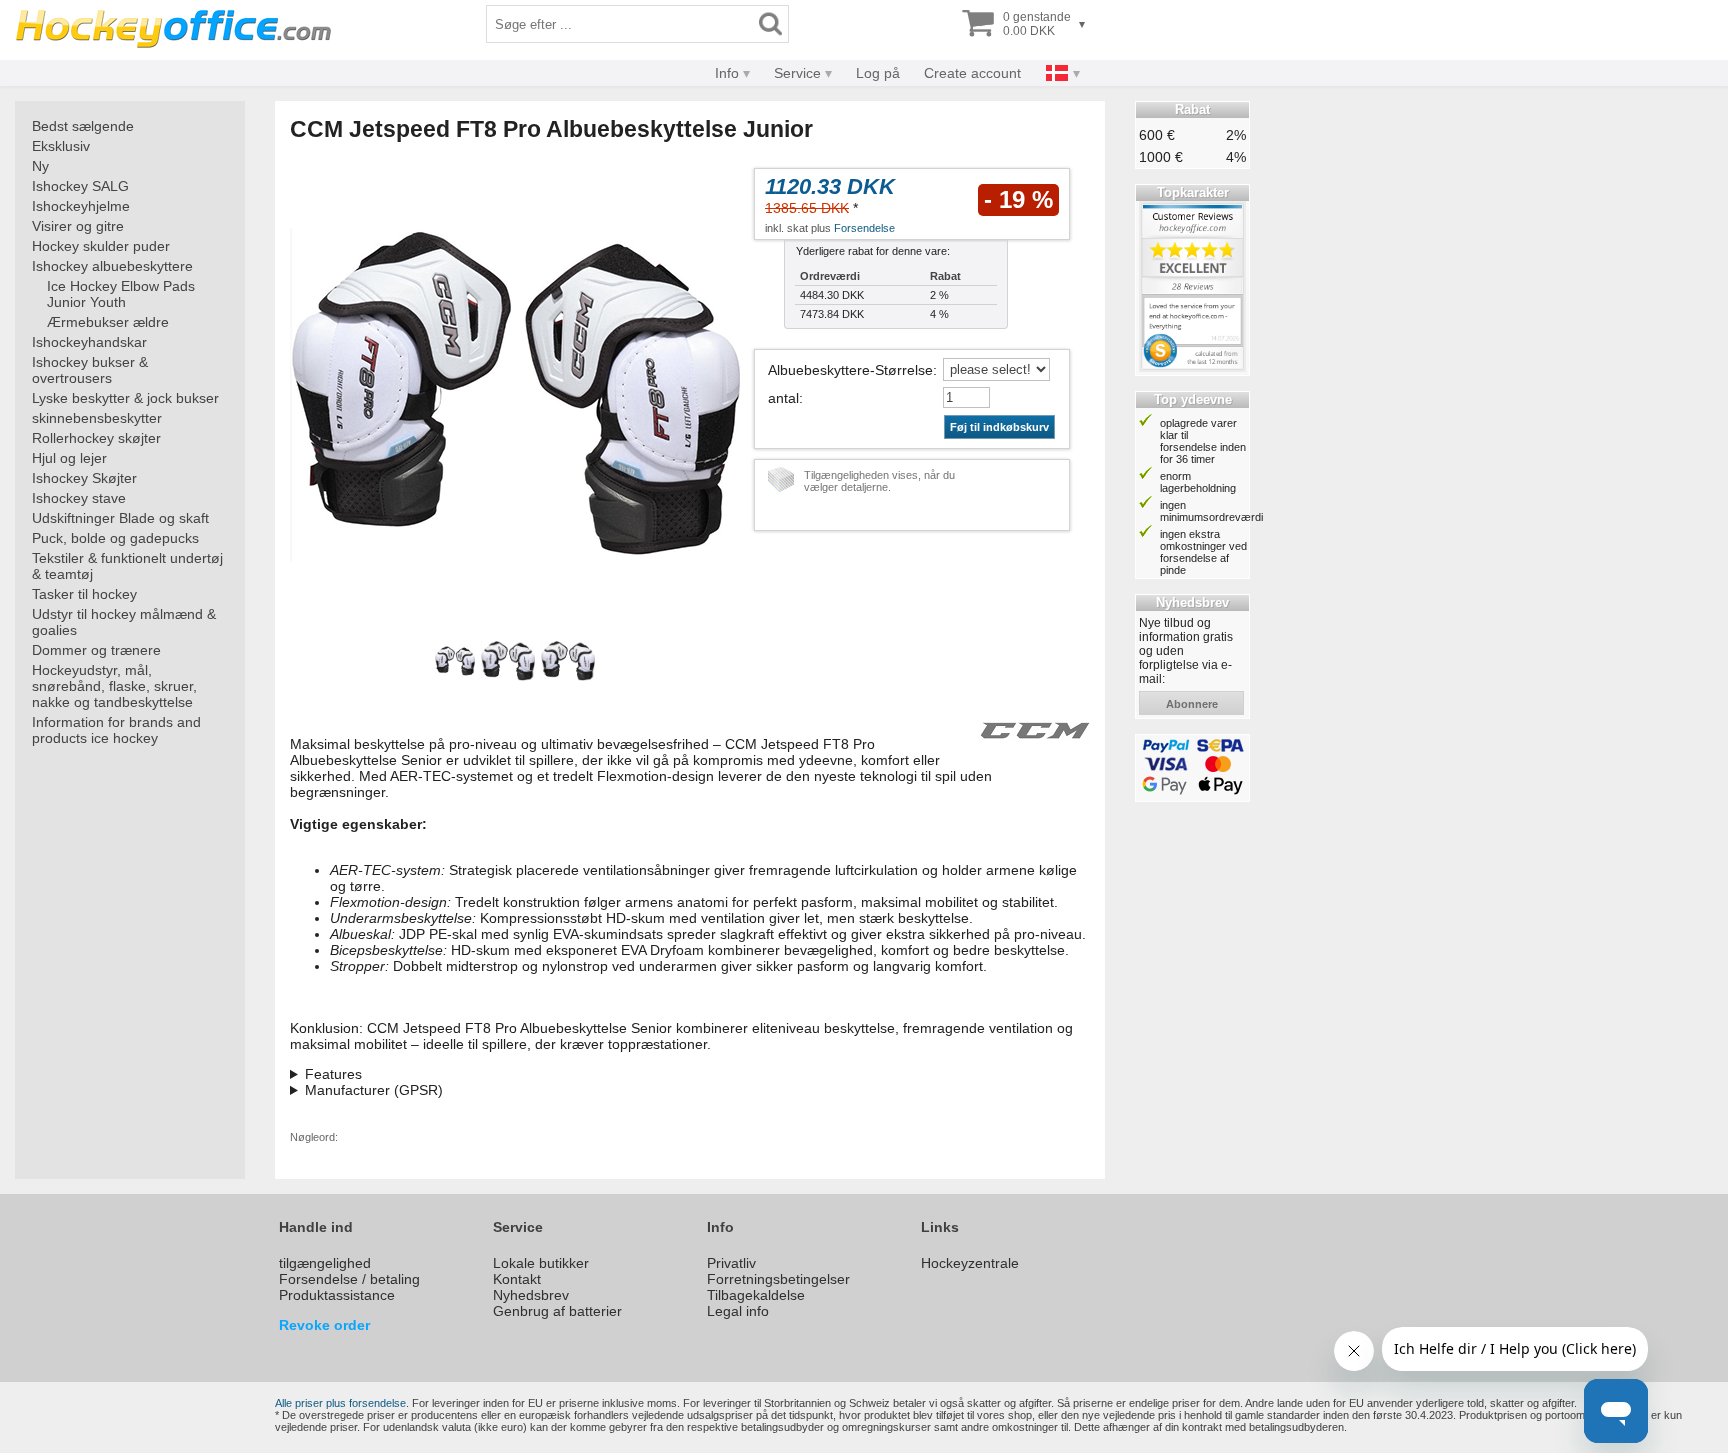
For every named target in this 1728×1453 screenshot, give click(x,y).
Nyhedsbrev (531, 1295)
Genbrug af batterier (557, 1311)
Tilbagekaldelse (756, 1295)
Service (797, 73)
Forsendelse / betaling (349, 1279)
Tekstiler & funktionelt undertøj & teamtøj (127, 566)
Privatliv (731, 1263)
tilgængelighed (325, 1263)
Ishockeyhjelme (81, 206)
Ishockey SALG (80, 186)
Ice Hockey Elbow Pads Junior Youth (121, 294)
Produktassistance (337, 1295)
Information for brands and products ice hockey (116, 730)
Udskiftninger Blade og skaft (120, 518)
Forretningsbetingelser (778, 1279)
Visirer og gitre (78, 226)
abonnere (1192, 704)
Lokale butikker (541, 1263)
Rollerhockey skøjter (96, 438)
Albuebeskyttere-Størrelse (850, 370)
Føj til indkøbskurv (999, 427)
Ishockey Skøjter (84, 478)
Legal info (738, 1311)
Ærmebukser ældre (108, 322)
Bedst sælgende (83, 126)
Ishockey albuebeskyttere (112, 266)
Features (333, 1074)
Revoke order (324, 1325)
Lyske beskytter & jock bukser (125, 398)
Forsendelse (864, 228)
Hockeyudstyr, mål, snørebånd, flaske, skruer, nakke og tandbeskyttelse (114, 686)
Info (727, 73)
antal (783, 398)
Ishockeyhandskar (89, 342)
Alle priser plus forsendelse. (342, 1403)
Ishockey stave (79, 498)
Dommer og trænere (96, 650)
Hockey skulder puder (101, 246)
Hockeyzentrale (970, 1263)
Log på (878, 73)
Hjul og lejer (69, 458)
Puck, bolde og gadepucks (115, 538)
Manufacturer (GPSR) (374, 1090)
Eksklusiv (61, 146)
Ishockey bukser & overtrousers (90, 370)
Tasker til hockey (84, 594)
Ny (40, 166)
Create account (972, 73)
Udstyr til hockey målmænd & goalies (124, 622)
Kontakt (517, 1279)
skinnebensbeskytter (97, 418)
